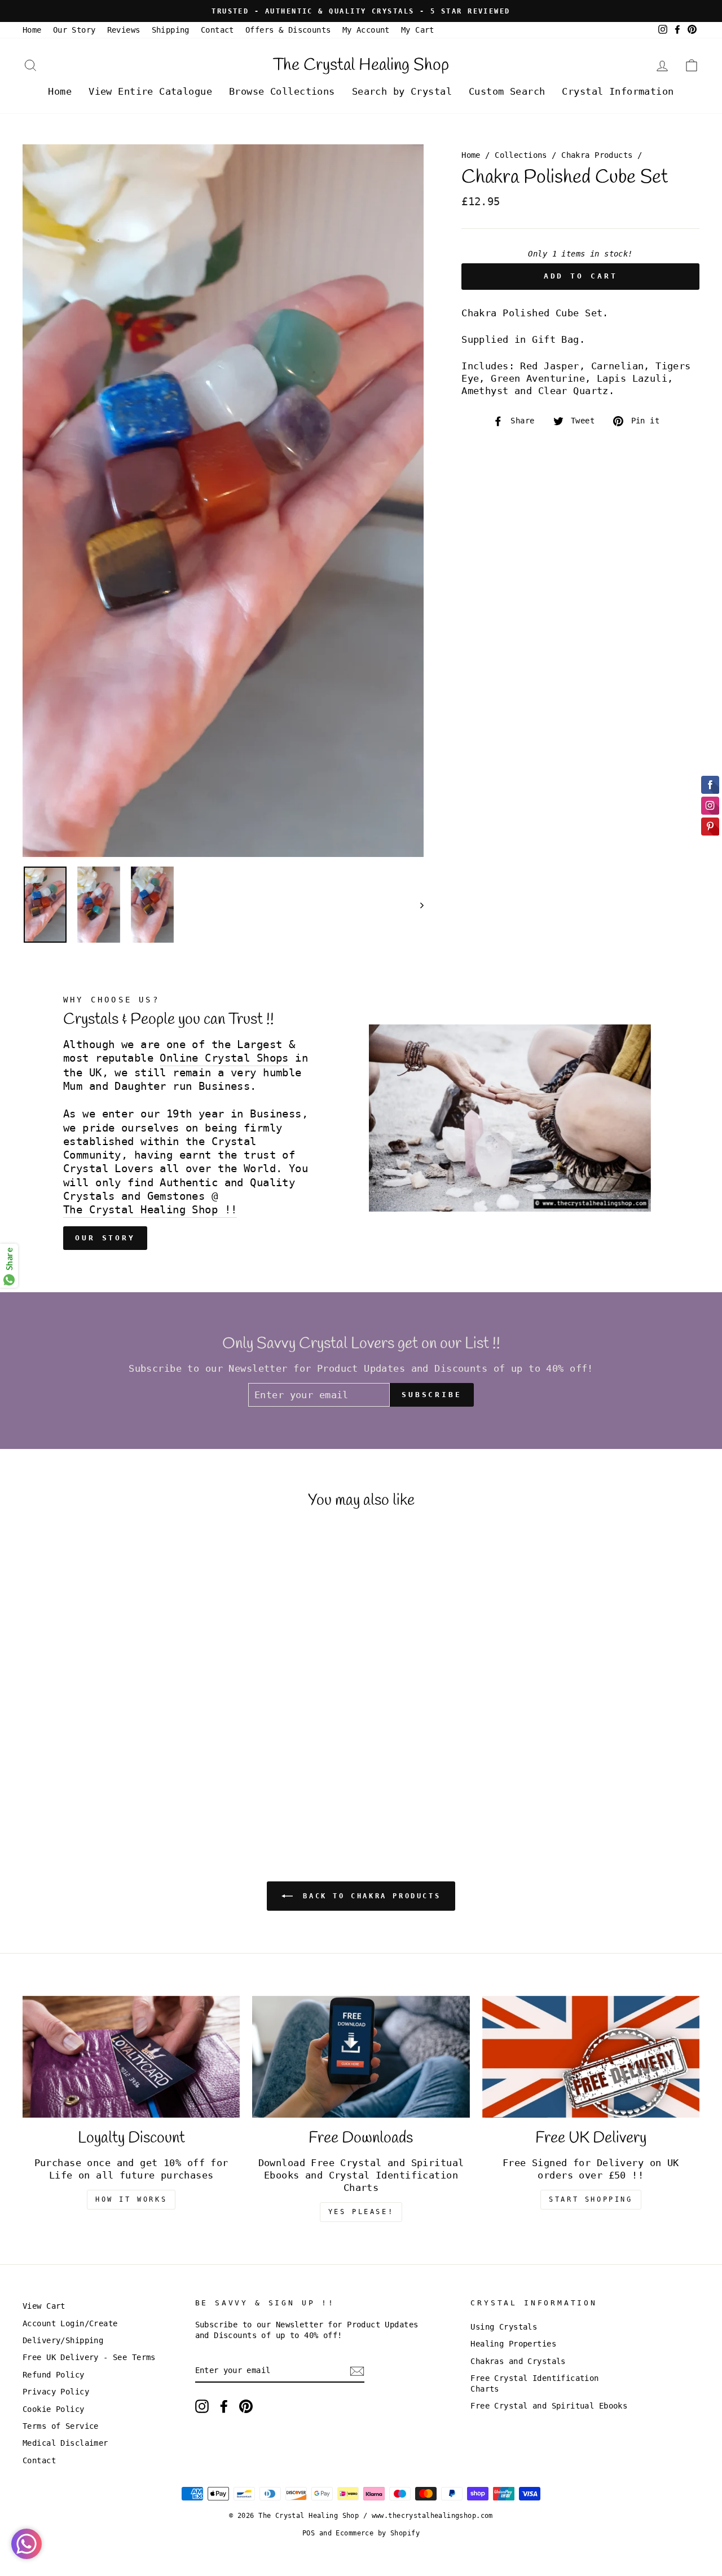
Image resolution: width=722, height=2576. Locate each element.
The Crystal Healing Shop (361, 65)
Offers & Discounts (288, 30)
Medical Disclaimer (65, 2443)
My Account (366, 30)
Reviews (124, 30)
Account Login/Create (70, 2323)
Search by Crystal (402, 91)
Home (32, 30)
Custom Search (507, 91)
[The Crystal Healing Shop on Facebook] (224, 2406)
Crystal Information (618, 91)
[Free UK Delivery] (591, 2057)
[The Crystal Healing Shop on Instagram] (202, 2406)
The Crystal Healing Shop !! (150, 1210)
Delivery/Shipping (63, 2340)
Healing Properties (513, 2344)
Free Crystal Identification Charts (534, 2383)
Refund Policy (54, 2375)
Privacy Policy (56, 2392)
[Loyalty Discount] (131, 2057)
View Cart (44, 2306)
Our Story (74, 30)
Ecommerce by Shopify (378, 2533)
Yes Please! (361, 2212)
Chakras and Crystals (518, 2361)
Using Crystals (504, 2327)
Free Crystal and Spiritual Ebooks (549, 2406)
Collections (521, 155)
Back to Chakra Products (369, 1895)
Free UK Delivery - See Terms (89, 2357)
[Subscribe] (357, 2371)
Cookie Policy (54, 2409)
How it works (131, 2199)
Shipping (171, 30)
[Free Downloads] (361, 2057)
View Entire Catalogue (150, 91)
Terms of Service (61, 2426)
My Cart (418, 30)
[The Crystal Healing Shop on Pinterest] (246, 2406)
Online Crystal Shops (224, 1058)
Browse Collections (282, 91)
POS (309, 2533)
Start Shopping (591, 2199)
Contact (217, 30)
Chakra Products (597, 155)
